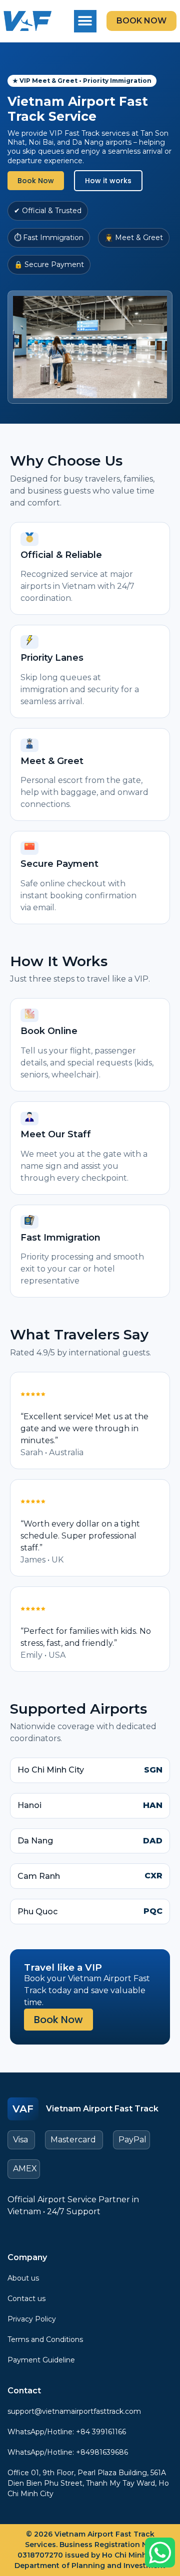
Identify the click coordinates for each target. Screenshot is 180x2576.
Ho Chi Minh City (51, 1770)
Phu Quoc (37, 1912)
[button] (85, 21)
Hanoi (29, 1805)
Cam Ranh (39, 1876)
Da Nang (35, 1841)
